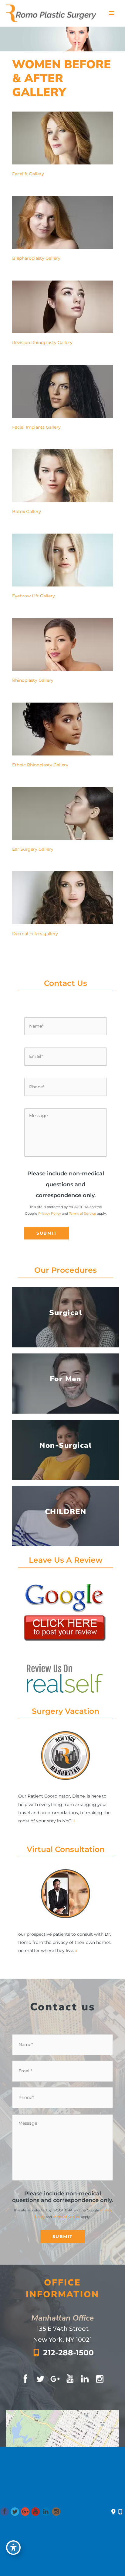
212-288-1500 (68, 2353)
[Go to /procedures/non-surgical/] (66, 1450)
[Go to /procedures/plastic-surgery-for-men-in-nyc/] (66, 1384)
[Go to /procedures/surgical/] (66, 1317)
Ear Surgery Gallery (33, 849)
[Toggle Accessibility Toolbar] (13, 2548)
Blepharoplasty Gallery (36, 258)
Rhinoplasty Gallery (33, 680)
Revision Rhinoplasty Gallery (42, 343)
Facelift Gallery (28, 174)
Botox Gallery (27, 512)
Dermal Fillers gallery (35, 934)
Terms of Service (83, 1213)
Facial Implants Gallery (36, 427)
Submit (47, 1233)
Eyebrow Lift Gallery (34, 596)
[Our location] (120, 2512)
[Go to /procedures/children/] (66, 1516)
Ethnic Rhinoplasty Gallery (40, 765)
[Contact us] (113, 2512)
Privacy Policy (50, 1213)
